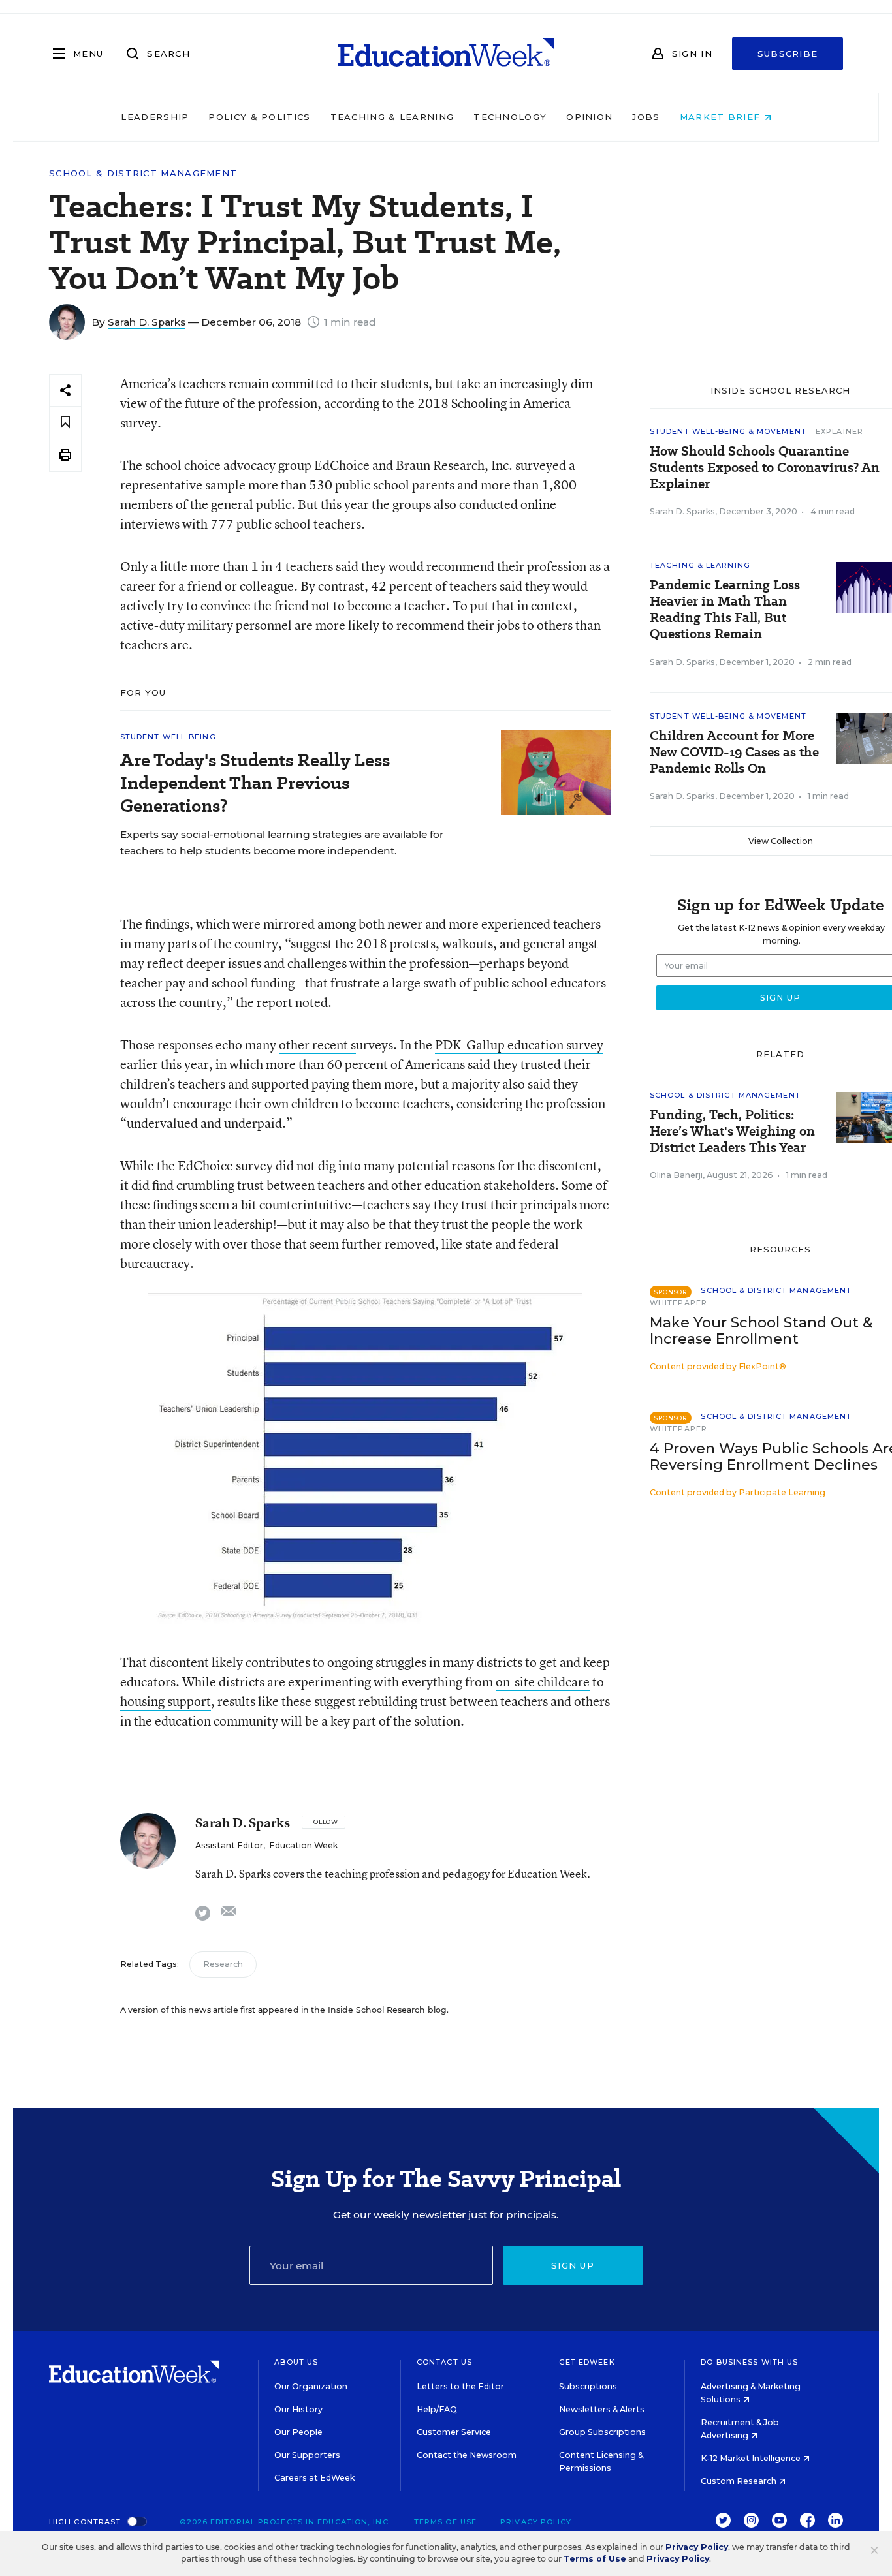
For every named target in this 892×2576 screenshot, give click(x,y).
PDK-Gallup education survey (519, 1045)
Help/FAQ (437, 2409)
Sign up (573, 2265)
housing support (166, 1701)
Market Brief (722, 117)
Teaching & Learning (392, 117)
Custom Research (740, 2481)
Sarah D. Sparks (147, 322)
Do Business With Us (749, 2362)
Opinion (589, 117)
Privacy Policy (536, 2522)
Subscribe (788, 54)
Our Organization (311, 2386)
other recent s (317, 1045)
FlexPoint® (762, 1366)
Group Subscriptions (602, 2432)
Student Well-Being (168, 737)
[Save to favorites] (65, 423)
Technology (510, 117)
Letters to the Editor (460, 2386)
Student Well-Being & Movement (728, 431)
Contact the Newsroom (467, 2455)
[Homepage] (446, 54)
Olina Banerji (676, 1175)
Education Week (303, 1845)
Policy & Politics (259, 117)
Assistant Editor (229, 1845)
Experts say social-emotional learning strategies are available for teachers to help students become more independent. (282, 843)
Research (223, 1964)
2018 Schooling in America (494, 403)
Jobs (646, 117)
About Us (296, 2362)
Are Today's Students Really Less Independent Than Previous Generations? (255, 783)
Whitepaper (678, 1303)
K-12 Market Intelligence (752, 2458)
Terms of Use (445, 2522)
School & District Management (143, 173)
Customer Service (454, 2432)
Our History (298, 2409)
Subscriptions (588, 2386)
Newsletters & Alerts (602, 2409)
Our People (298, 2432)
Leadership (155, 117)
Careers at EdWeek (314, 2478)
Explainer (839, 431)
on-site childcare (543, 1682)
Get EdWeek (587, 2362)
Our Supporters (307, 2455)
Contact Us (444, 2362)
